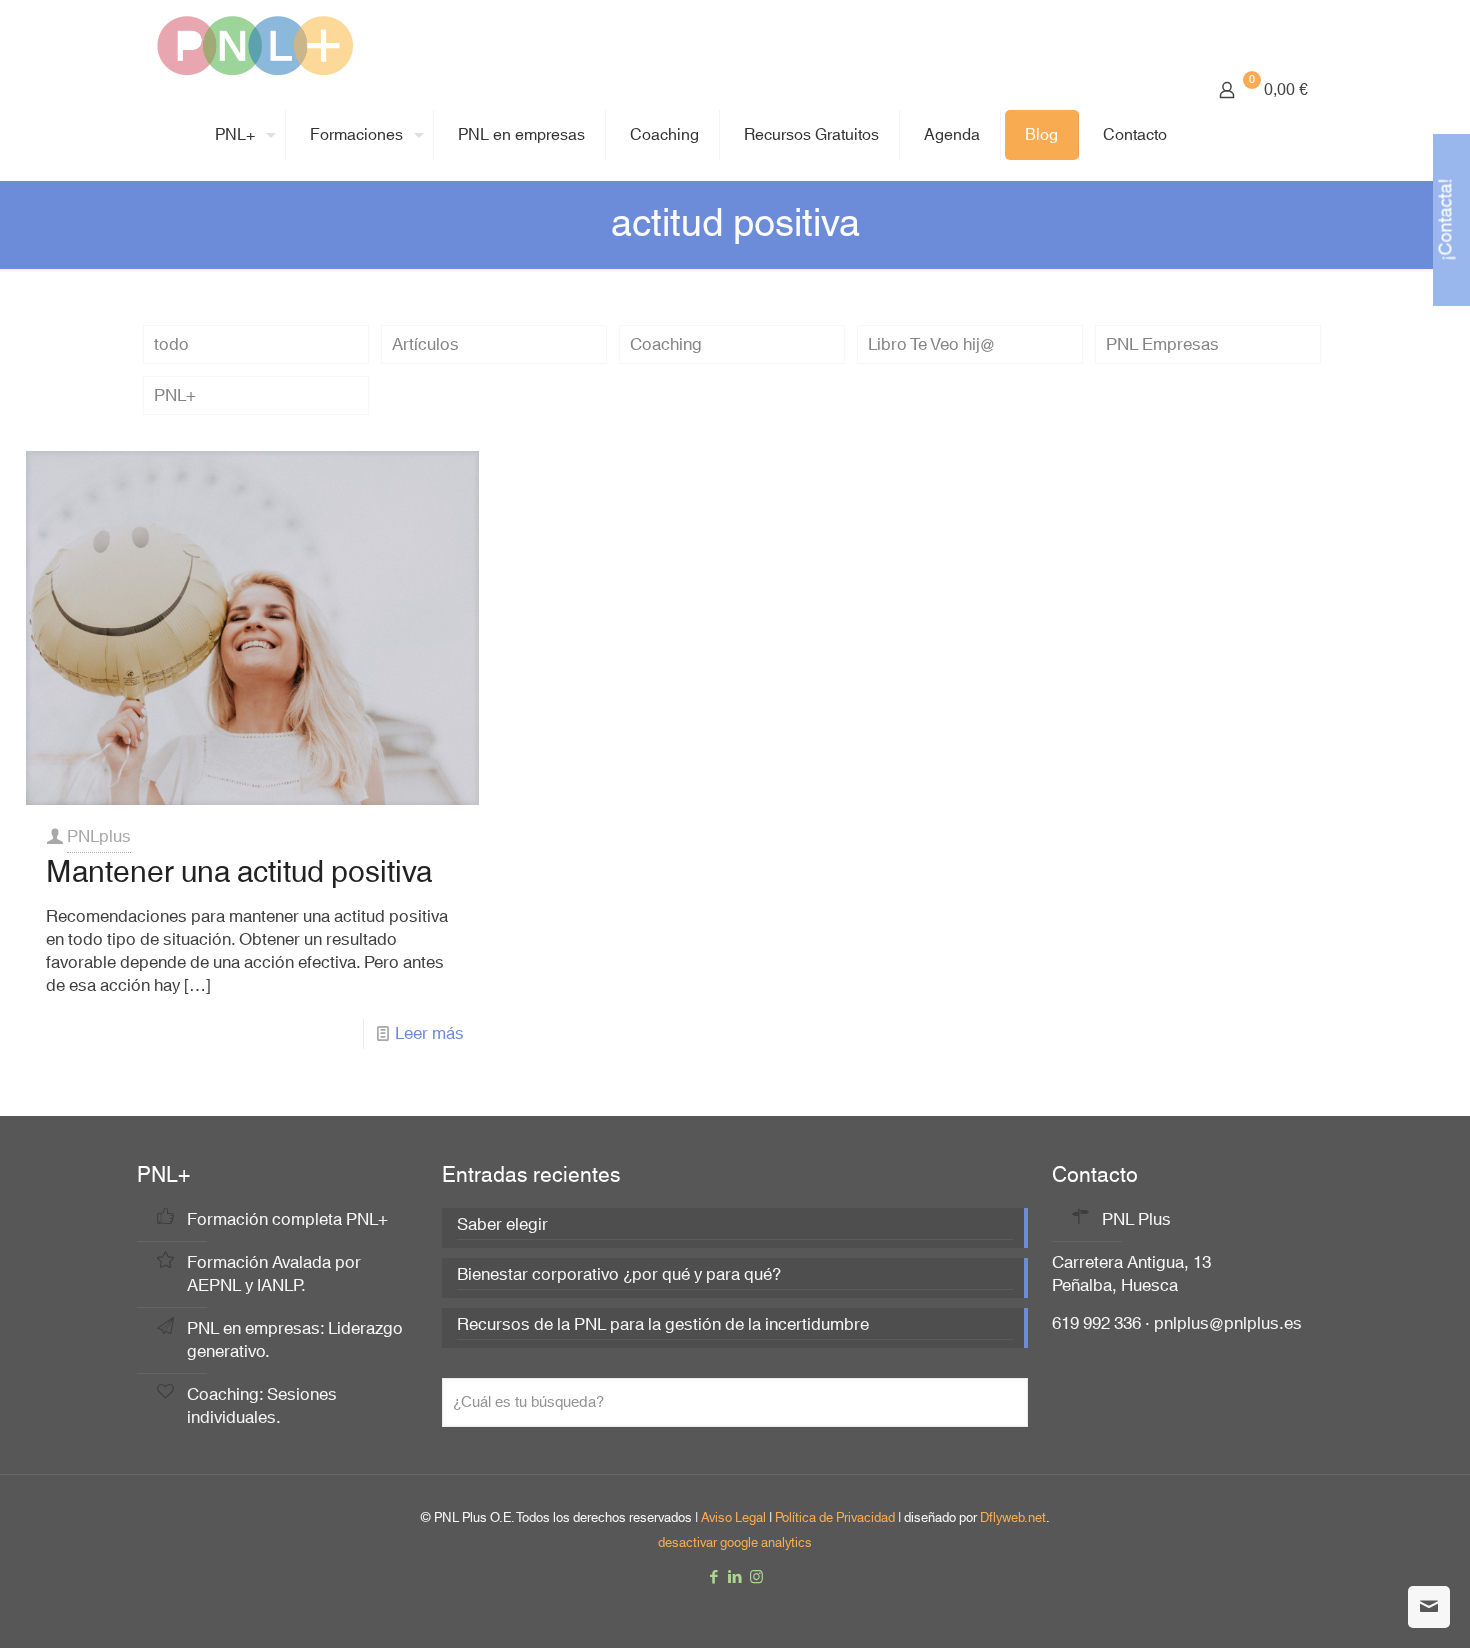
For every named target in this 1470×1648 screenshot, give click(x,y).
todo (171, 344)
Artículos (425, 344)
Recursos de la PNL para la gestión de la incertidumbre (663, 1326)
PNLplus (99, 836)
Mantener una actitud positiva (239, 872)
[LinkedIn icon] (735, 1577)
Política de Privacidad (835, 1518)
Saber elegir (502, 1226)
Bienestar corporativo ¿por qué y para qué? (619, 1276)
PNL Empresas (1162, 344)
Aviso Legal (733, 1518)
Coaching (666, 344)
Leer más (429, 1033)
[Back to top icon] (1374, 1607)
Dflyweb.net (1013, 1518)
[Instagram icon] (756, 1577)
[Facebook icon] (714, 1577)
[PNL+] (255, 45)
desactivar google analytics (735, 1543)
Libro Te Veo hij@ (931, 344)
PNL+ (175, 395)
